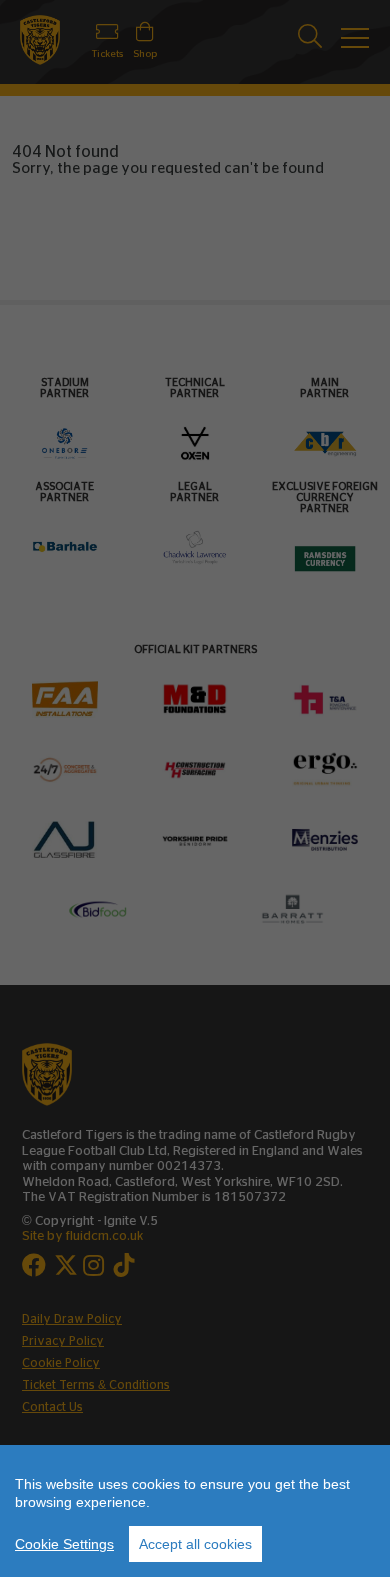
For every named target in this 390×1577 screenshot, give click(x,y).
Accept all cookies (195, 1544)
